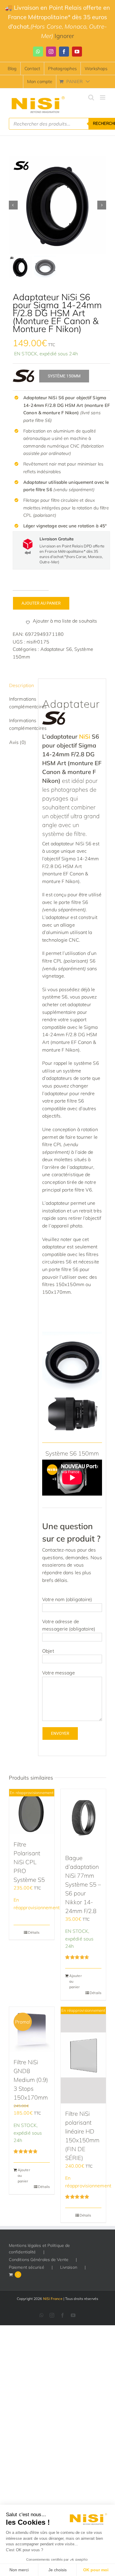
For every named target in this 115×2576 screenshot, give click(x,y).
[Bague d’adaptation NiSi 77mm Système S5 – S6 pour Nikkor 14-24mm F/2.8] (83, 1818)
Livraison (69, 2267)
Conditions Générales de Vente (39, 2260)
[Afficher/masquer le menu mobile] (103, 97)
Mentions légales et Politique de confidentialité (39, 2249)
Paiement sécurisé (27, 2267)
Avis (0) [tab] (18, 742)
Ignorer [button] (64, 36)
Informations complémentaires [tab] (22, 703)
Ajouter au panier (41, 603)
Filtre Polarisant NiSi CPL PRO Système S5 (29, 1862)
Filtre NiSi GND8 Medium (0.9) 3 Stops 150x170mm (31, 2080)
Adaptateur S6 (56, 649)
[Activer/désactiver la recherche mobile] (91, 97)
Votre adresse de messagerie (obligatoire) (69, 1625)
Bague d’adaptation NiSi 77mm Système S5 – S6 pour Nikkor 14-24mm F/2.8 (83, 1884)
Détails (34, 1932)
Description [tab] (22, 685)
